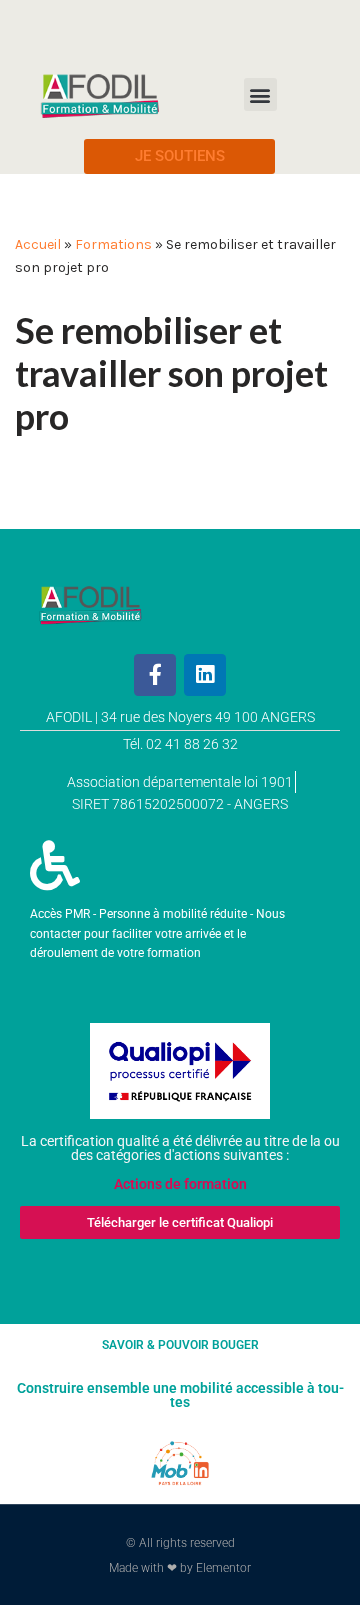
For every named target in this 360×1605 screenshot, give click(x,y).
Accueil (38, 244)
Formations (113, 244)
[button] (260, 94)
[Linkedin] (205, 675)
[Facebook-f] (155, 675)
